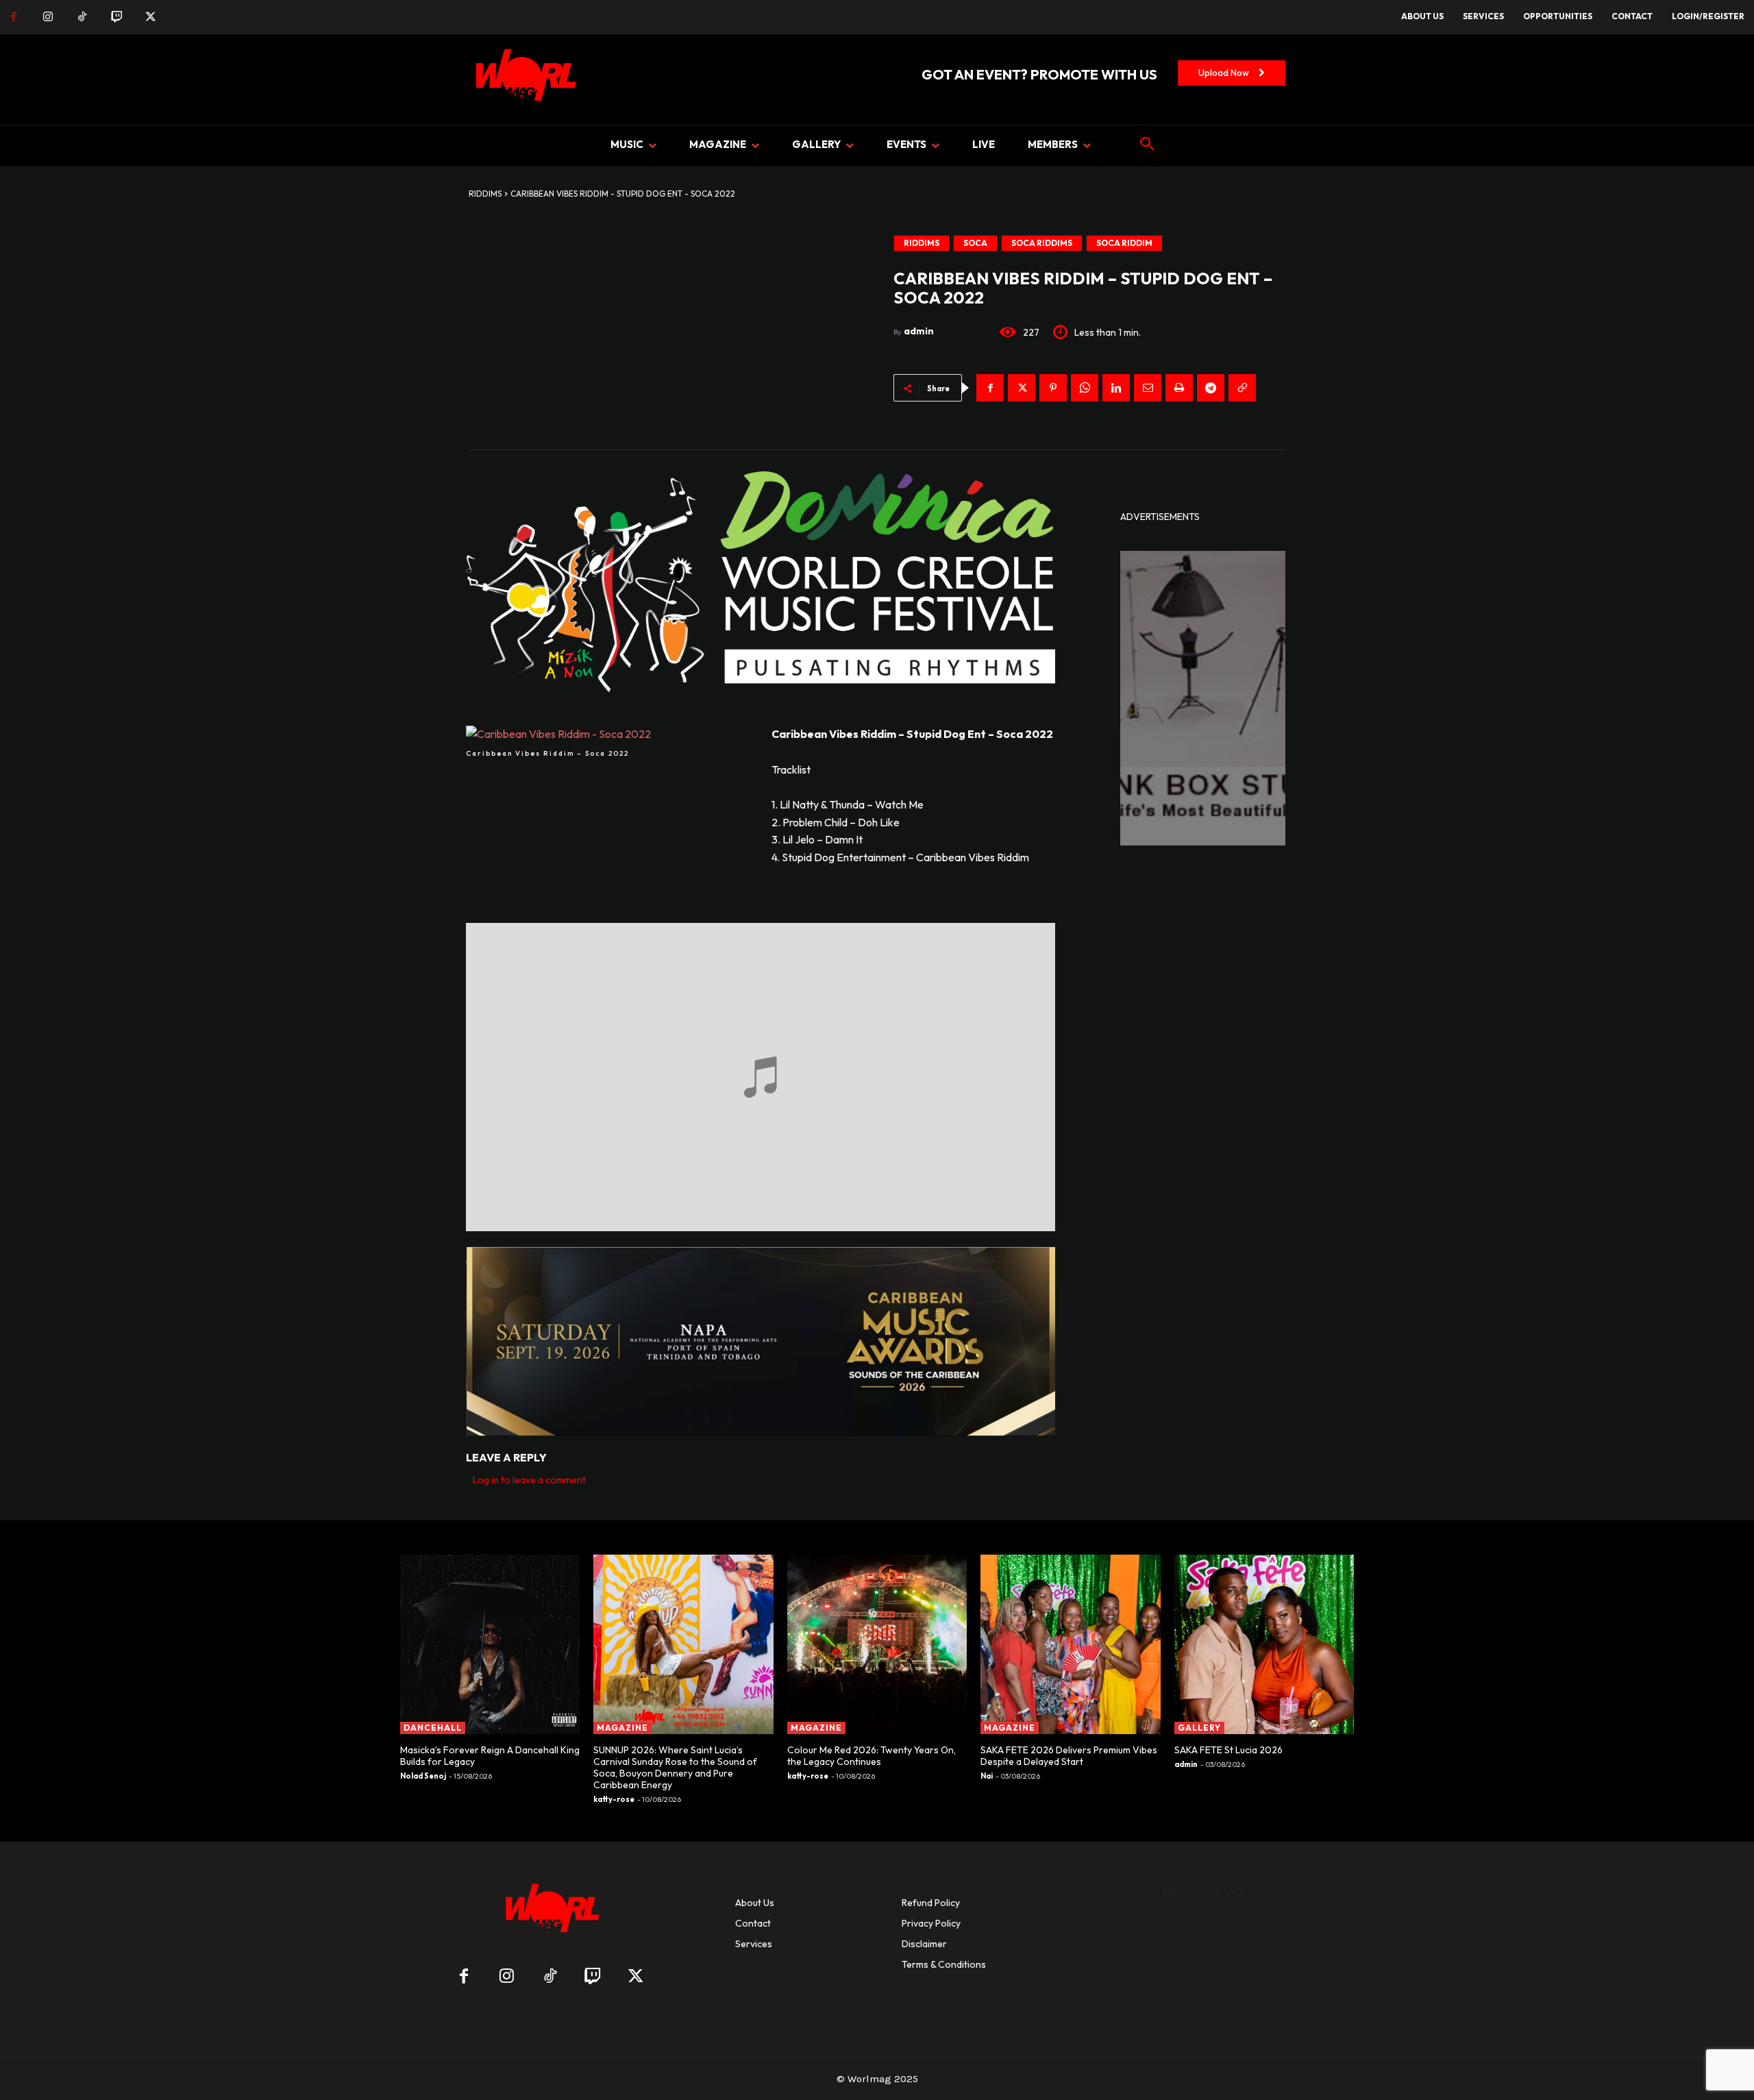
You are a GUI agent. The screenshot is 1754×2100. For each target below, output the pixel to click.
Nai (987, 1776)
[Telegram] (1211, 388)
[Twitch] (116, 17)
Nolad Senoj (423, 1776)
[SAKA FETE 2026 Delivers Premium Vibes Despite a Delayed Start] (1070, 1644)
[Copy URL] (1242, 388)
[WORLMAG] (550, 1913)
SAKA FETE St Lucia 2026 (1228, 1750)
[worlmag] (523, 79)
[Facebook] (14, 17)
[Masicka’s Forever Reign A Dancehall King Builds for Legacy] (490, 1644)
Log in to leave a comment (529, 1480)
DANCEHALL (433, 1728)
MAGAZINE (622, 1728)
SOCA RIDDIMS (1042, 243)
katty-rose (614, 1799)
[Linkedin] (1116, 388)
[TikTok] (82, 17)
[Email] (1148, 388)
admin (919, 331)
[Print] (1179, 388)
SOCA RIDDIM (1124, 243)
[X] (151, 17)
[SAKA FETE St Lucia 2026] (1264, 1644)
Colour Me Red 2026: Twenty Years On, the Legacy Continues (872, 1756)
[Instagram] (48, 17)
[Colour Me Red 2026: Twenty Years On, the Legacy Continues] (877, 1644)
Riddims (485, 194)
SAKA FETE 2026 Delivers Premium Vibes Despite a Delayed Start (1069, 1756)
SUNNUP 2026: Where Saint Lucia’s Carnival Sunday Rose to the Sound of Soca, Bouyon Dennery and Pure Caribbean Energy (675, 1767)
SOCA (975, 243)
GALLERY (1199, 1728)
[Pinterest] (1053, 388)
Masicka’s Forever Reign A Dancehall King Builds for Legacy (490, 1756)
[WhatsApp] (1085, 388)
